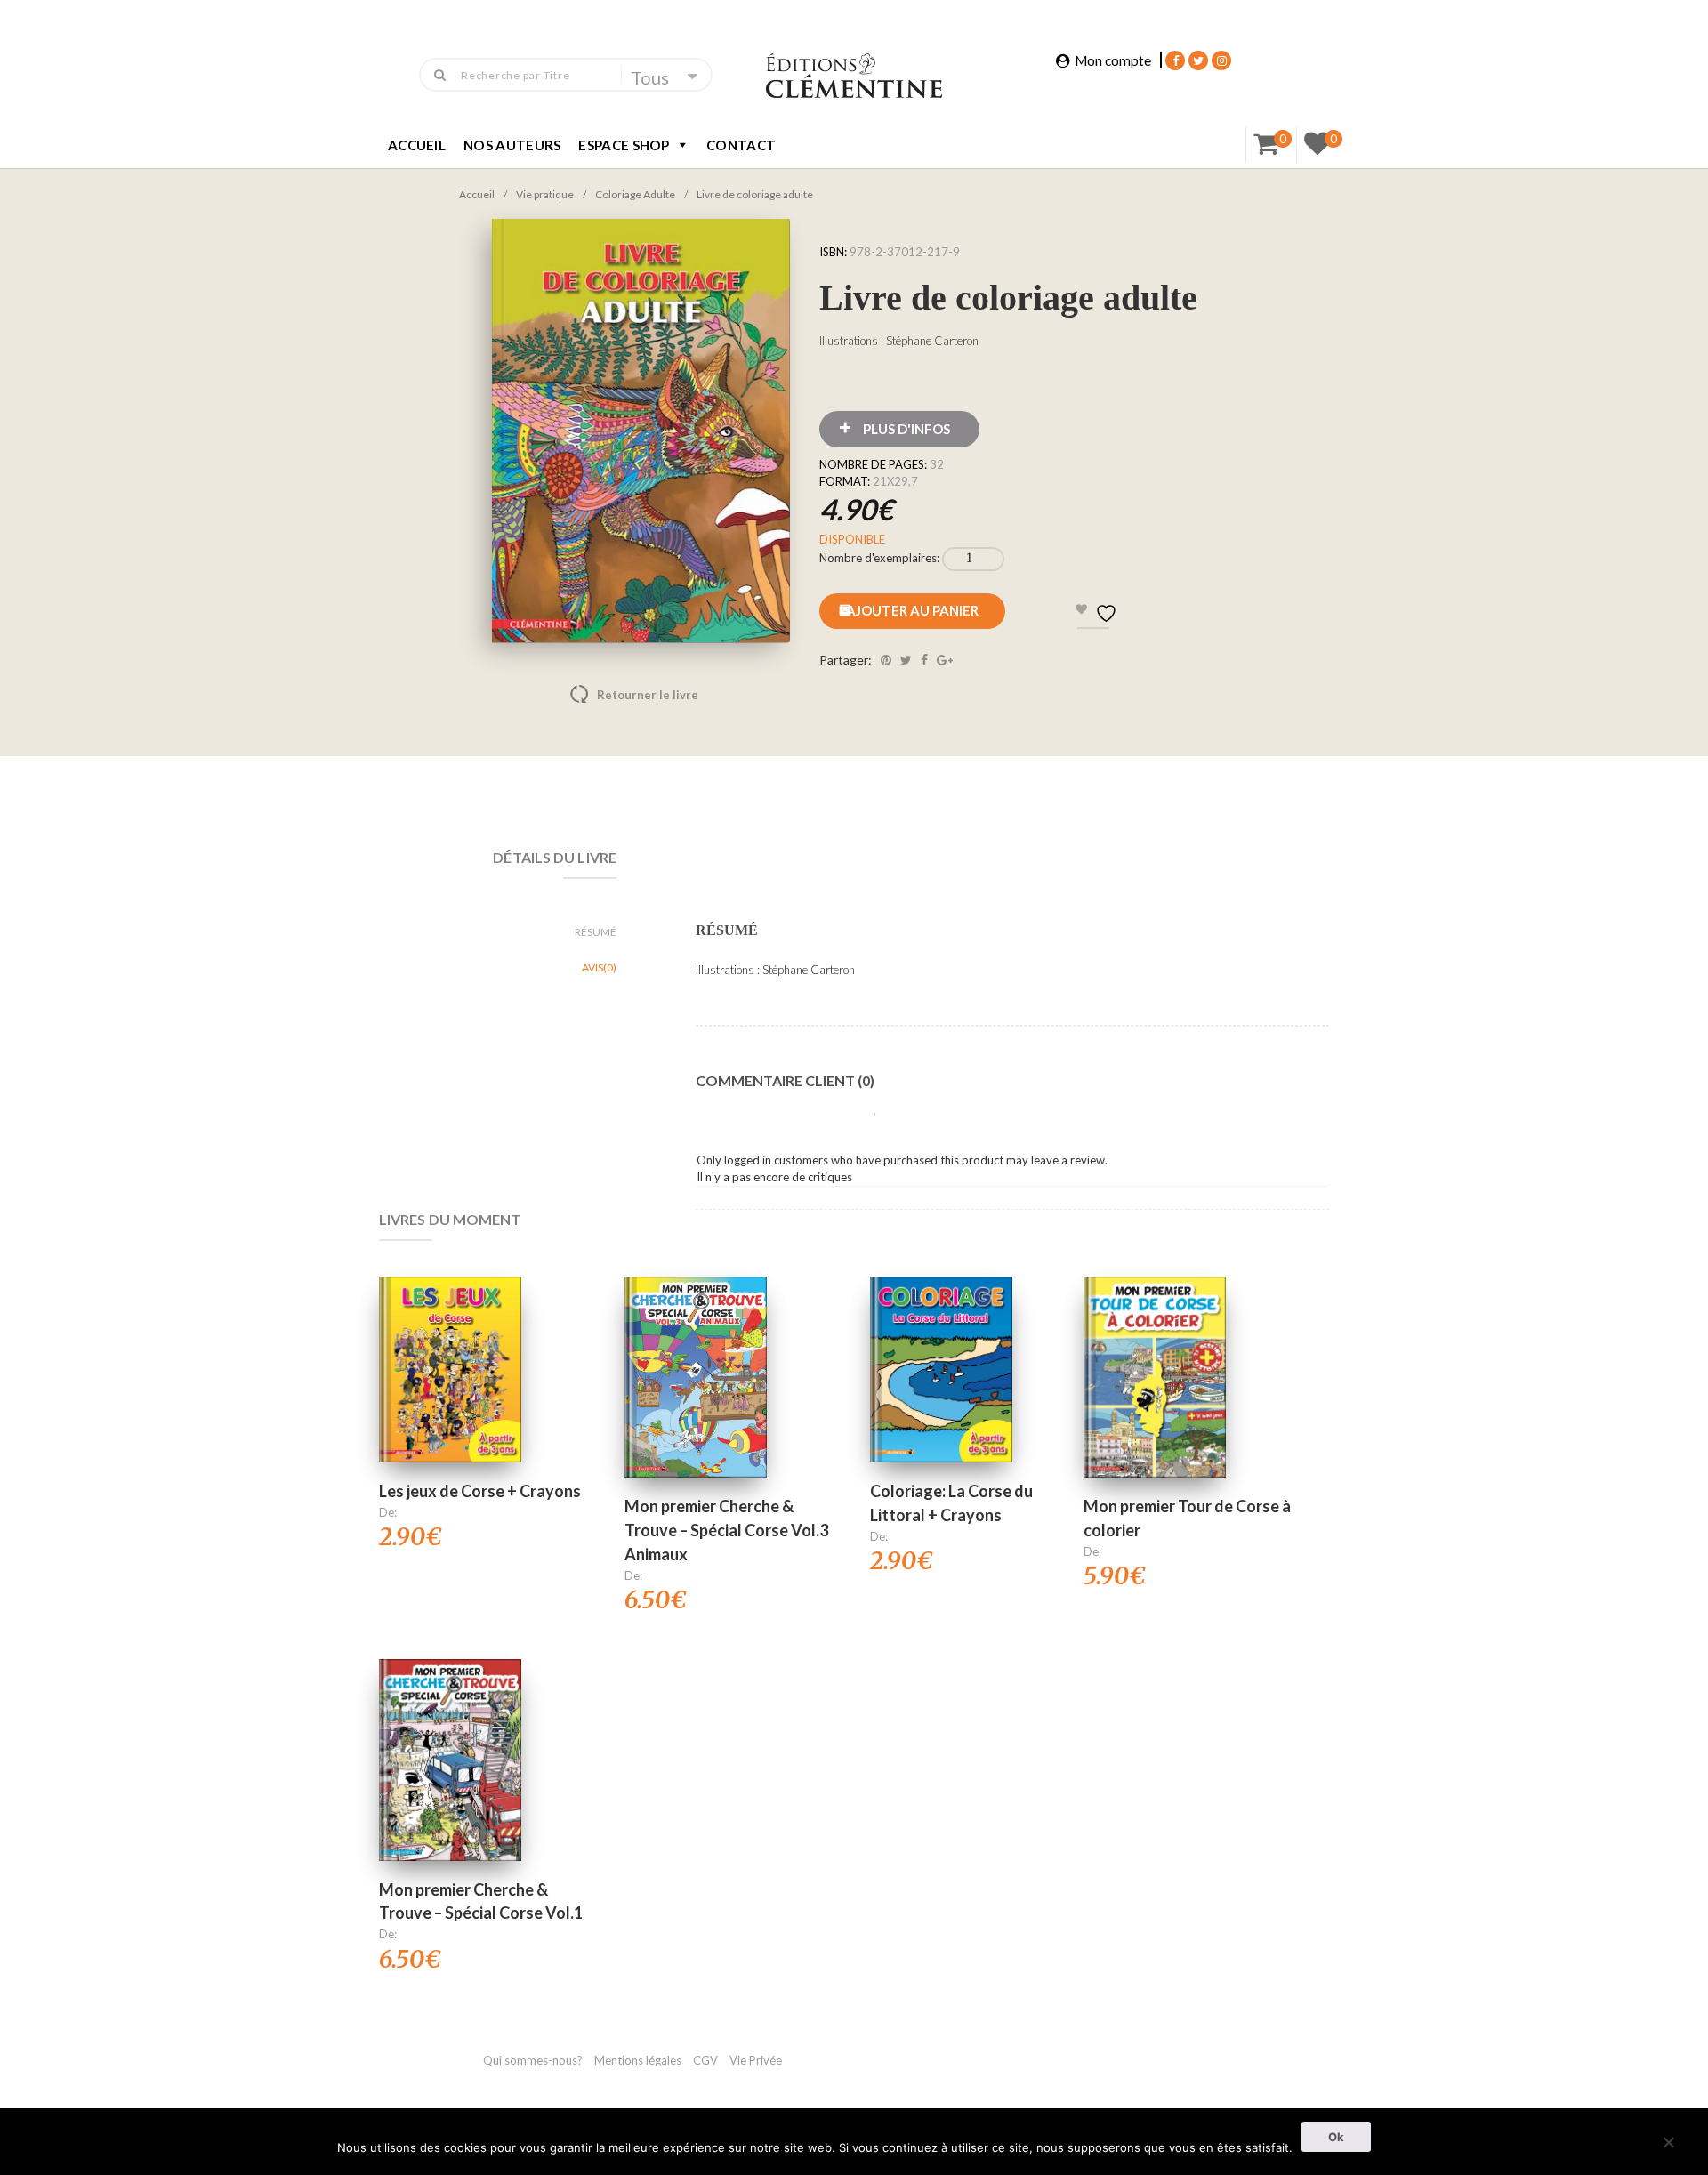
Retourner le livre (610, 695)
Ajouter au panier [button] (451, 1347)
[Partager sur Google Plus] (945, 660)
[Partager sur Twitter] (906, 660)
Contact (741, 145)
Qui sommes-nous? (533, 2060)
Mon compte (1113, 60)
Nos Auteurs (512, 145)
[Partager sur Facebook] (924, 660)
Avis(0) (599, 967)
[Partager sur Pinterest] (886, 660)
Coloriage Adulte (635, 194)
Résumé (596, 932)
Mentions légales (638, 2060)
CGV (707, 2060)
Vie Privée (756, 2060)
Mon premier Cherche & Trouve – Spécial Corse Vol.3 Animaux (726, 1530)
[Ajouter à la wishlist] (450, 1414)
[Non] (1668, 2140)
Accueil (417, 145)
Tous (650, 77)
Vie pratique (545, 194)
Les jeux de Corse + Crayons (480, 1491)
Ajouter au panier (912, 610)
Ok (1336, 2137)
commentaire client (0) (785, 1080)
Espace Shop (624, 145)
